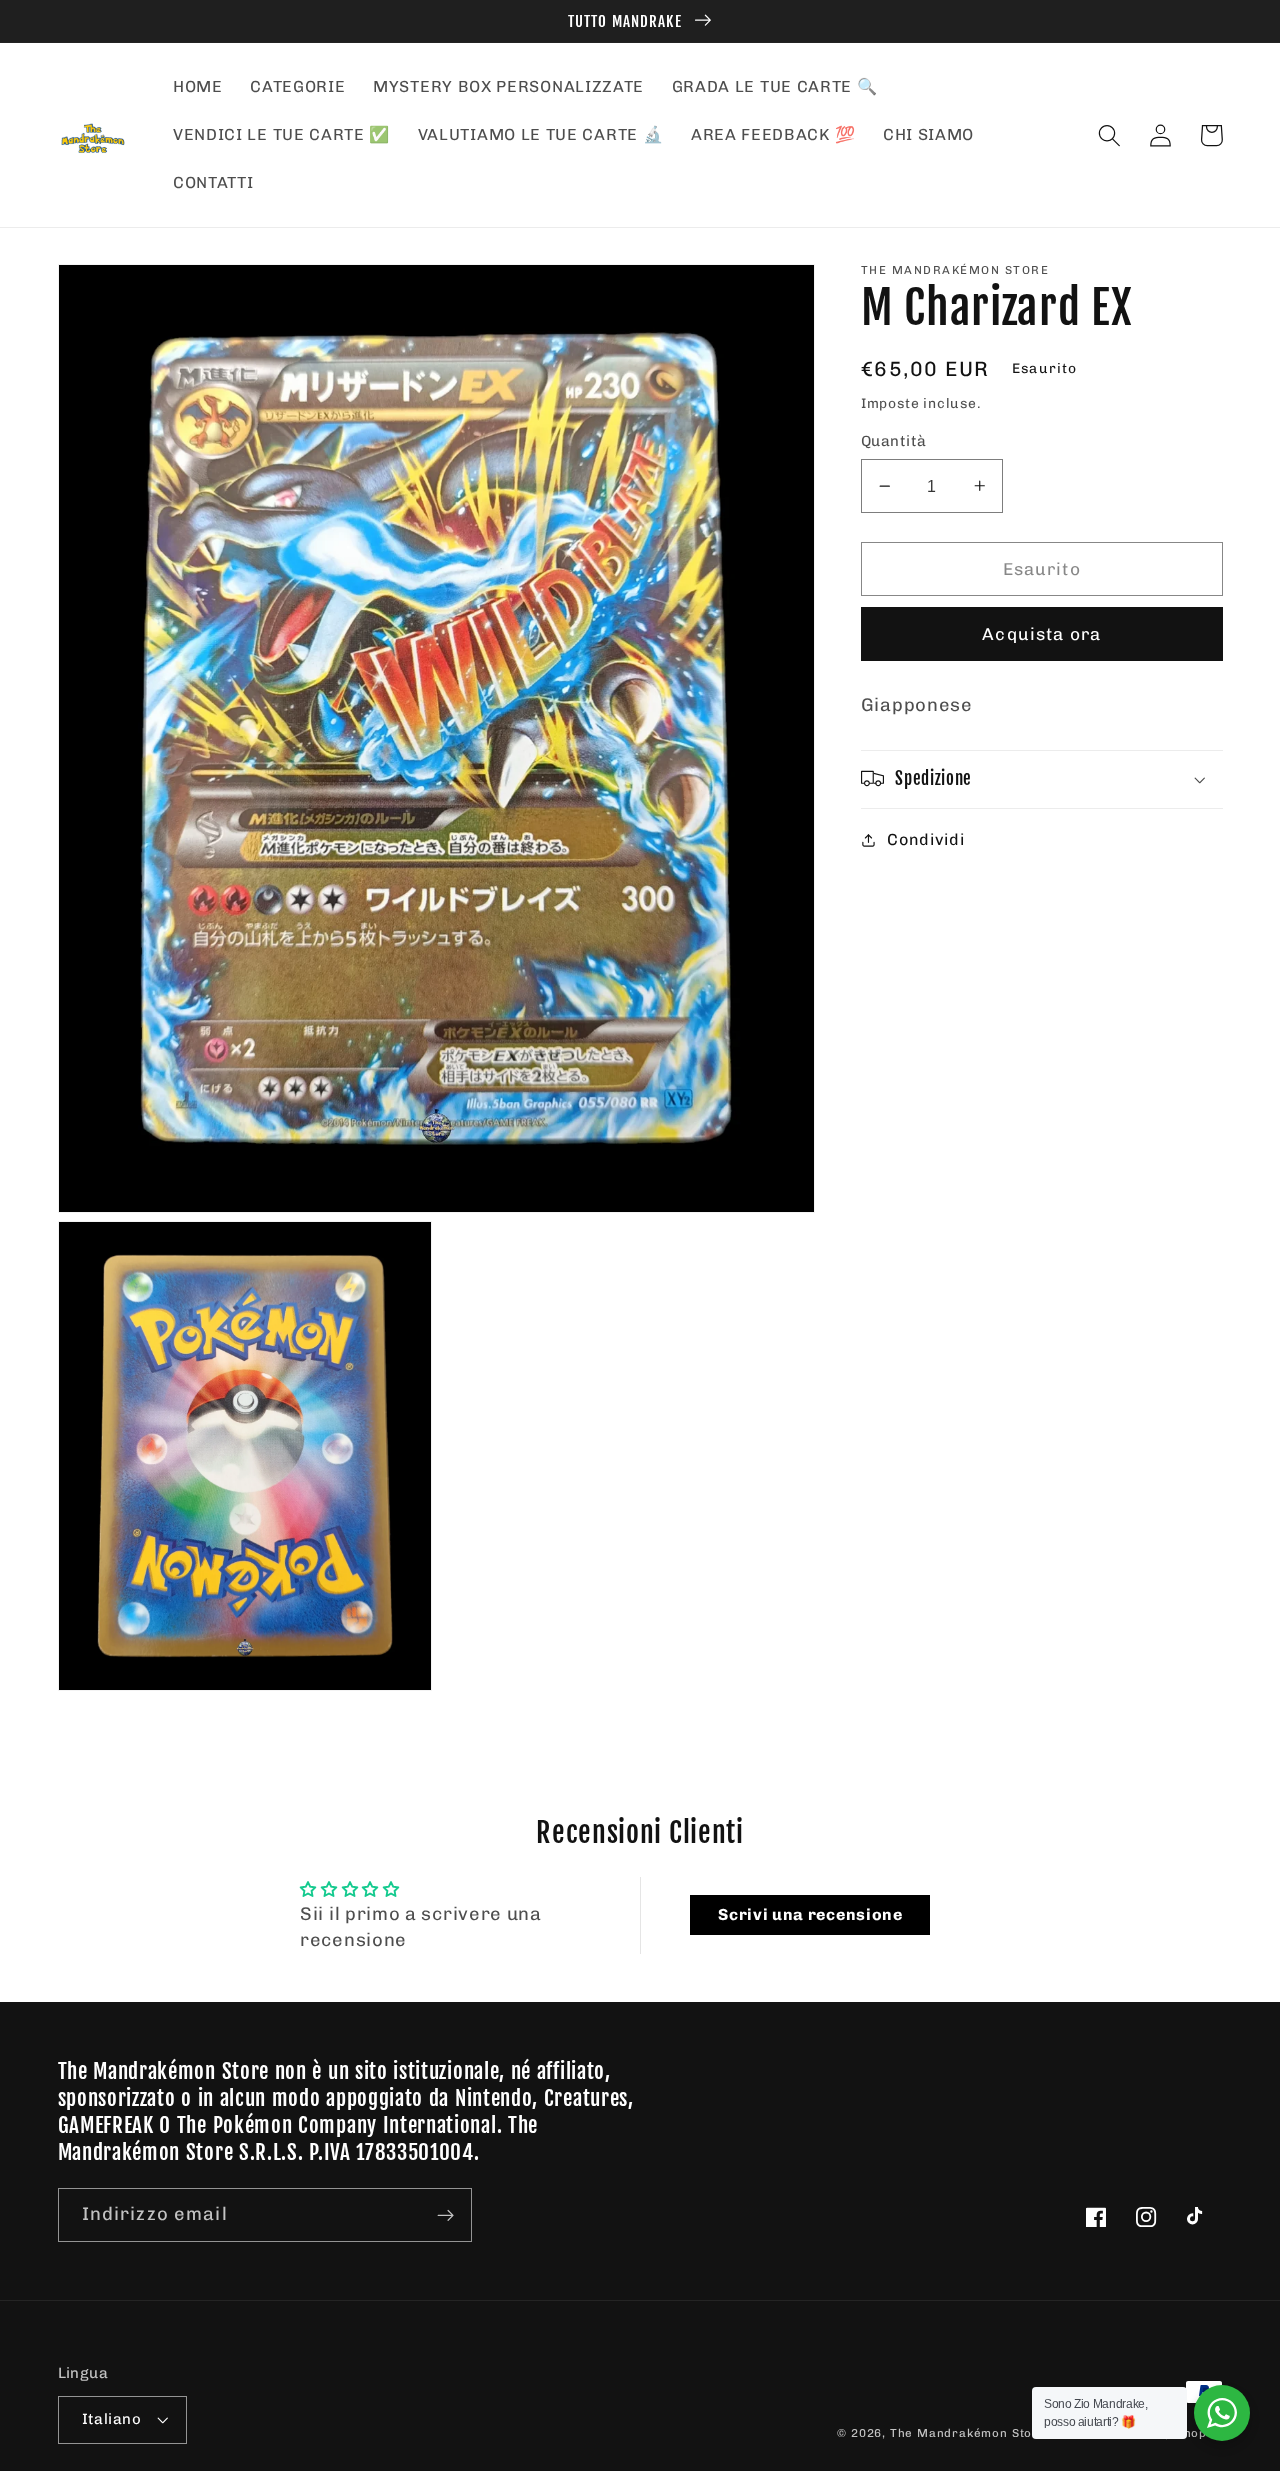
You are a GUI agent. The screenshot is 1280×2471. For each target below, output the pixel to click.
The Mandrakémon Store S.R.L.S (991, 2433)
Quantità (894, 441)
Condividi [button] (925, 839)
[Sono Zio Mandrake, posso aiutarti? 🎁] (1222, 2413)
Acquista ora (1041, 634)
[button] (1110, 135)
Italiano (112, 2419)
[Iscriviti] (445, 2215)
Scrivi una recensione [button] (810, 1914)
